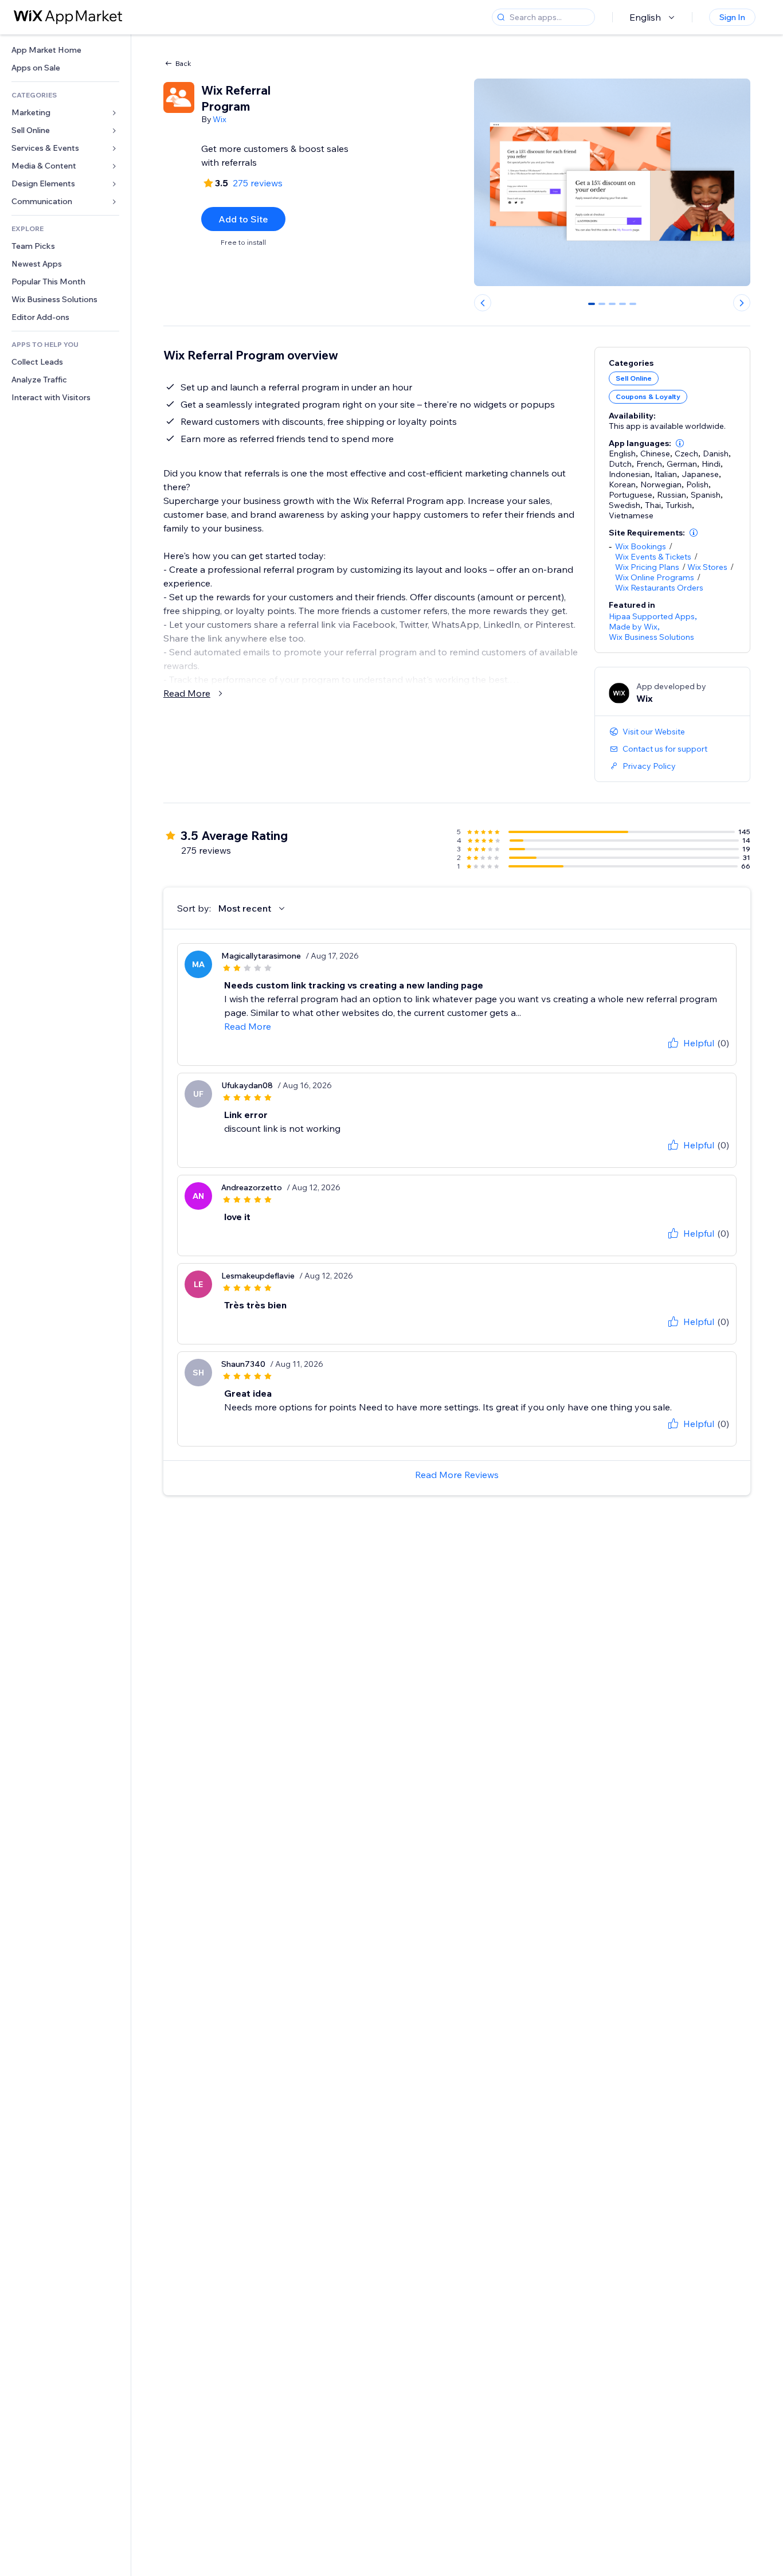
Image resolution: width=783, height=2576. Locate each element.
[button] (680, 443)
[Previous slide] (483, 303)
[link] (65, 50)
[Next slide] (742, 303)
